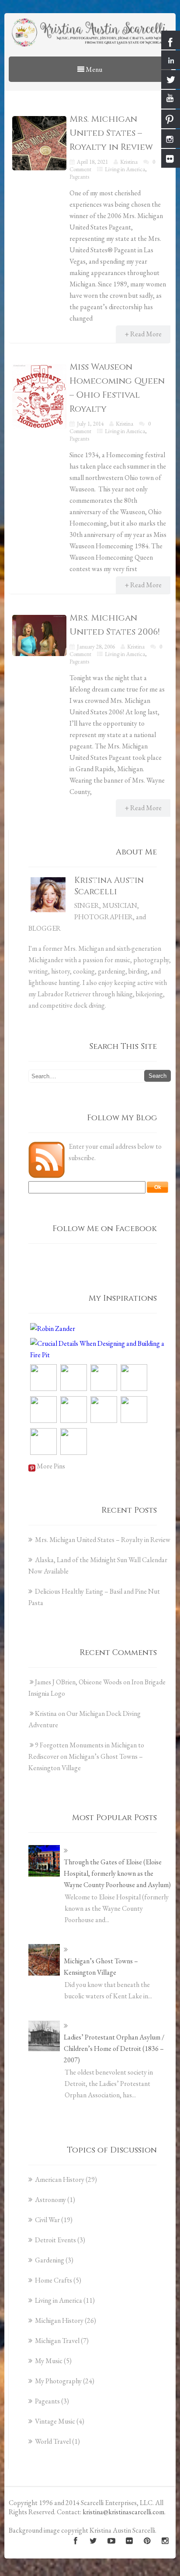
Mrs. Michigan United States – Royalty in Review (111, 133)
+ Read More (143, 334)
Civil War (47, 2220)
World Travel (53, 2441)
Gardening (50, 2260)
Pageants (79, 177)
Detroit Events (55, 2240)
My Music (49, 2361)
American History (60, 2179)
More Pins (51, 1466)
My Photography (58, 2381)
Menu (93, 69)
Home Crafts (54, 2280)
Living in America (125, 169)
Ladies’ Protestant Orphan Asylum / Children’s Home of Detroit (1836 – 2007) (114, 2048)
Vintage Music (55, 2421)
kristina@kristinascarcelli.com (123, 2512)
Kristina (129, 162)
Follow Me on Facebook (105, 1229)
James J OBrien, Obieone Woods (78, 1682)
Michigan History (59, 2320)
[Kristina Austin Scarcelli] (90, 34)
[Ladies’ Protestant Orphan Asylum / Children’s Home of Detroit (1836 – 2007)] (44, 2036)
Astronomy (50, 2200)
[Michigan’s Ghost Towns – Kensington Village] (44, 1960)
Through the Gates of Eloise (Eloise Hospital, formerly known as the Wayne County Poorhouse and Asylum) (117, 1873)
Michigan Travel (57, 2341)
